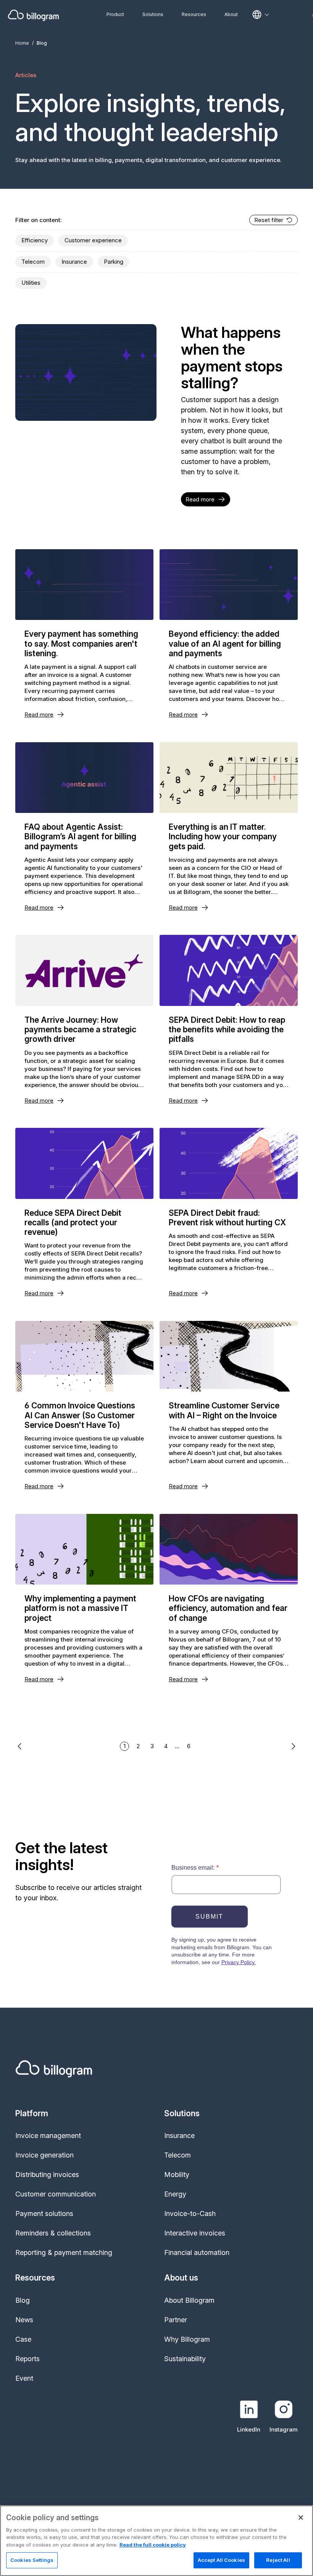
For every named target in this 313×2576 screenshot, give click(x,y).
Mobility (177, 2175)
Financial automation (197, 2252)
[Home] (33, 15)
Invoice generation (44, 2155)
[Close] (301, 2518)
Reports (27, 2359)
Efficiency (35, 240)
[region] (156, 2541)
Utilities (31, 283)
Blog (23, 2300)
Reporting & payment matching (64, 2252)
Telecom (33, 262)
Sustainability (185, 2359)
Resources (194, 14)
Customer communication (56, 2194)
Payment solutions (44, 2213)
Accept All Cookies (221, 2560)
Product (115, 14)
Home (22, 43)
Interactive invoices (195, 2233)
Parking (114, 262)
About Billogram (189, 2300)
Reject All (278, 2560)
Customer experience (93, 240)
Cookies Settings (32, 2560)
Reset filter (269, 220)
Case (23, 2339)
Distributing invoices (47, 2175)
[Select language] (261, 15)
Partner (176, 2320)
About (231, 14)
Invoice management (48, 2136)
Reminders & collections (53, 2233)
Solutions (153, 14)
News (24, 2320)
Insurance (74, 262)
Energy (175, 2194)
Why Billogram (187, 2339)
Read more (200, 499)
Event (24, 2378)
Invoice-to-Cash (190, 2213)
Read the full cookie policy (153, 2545)
